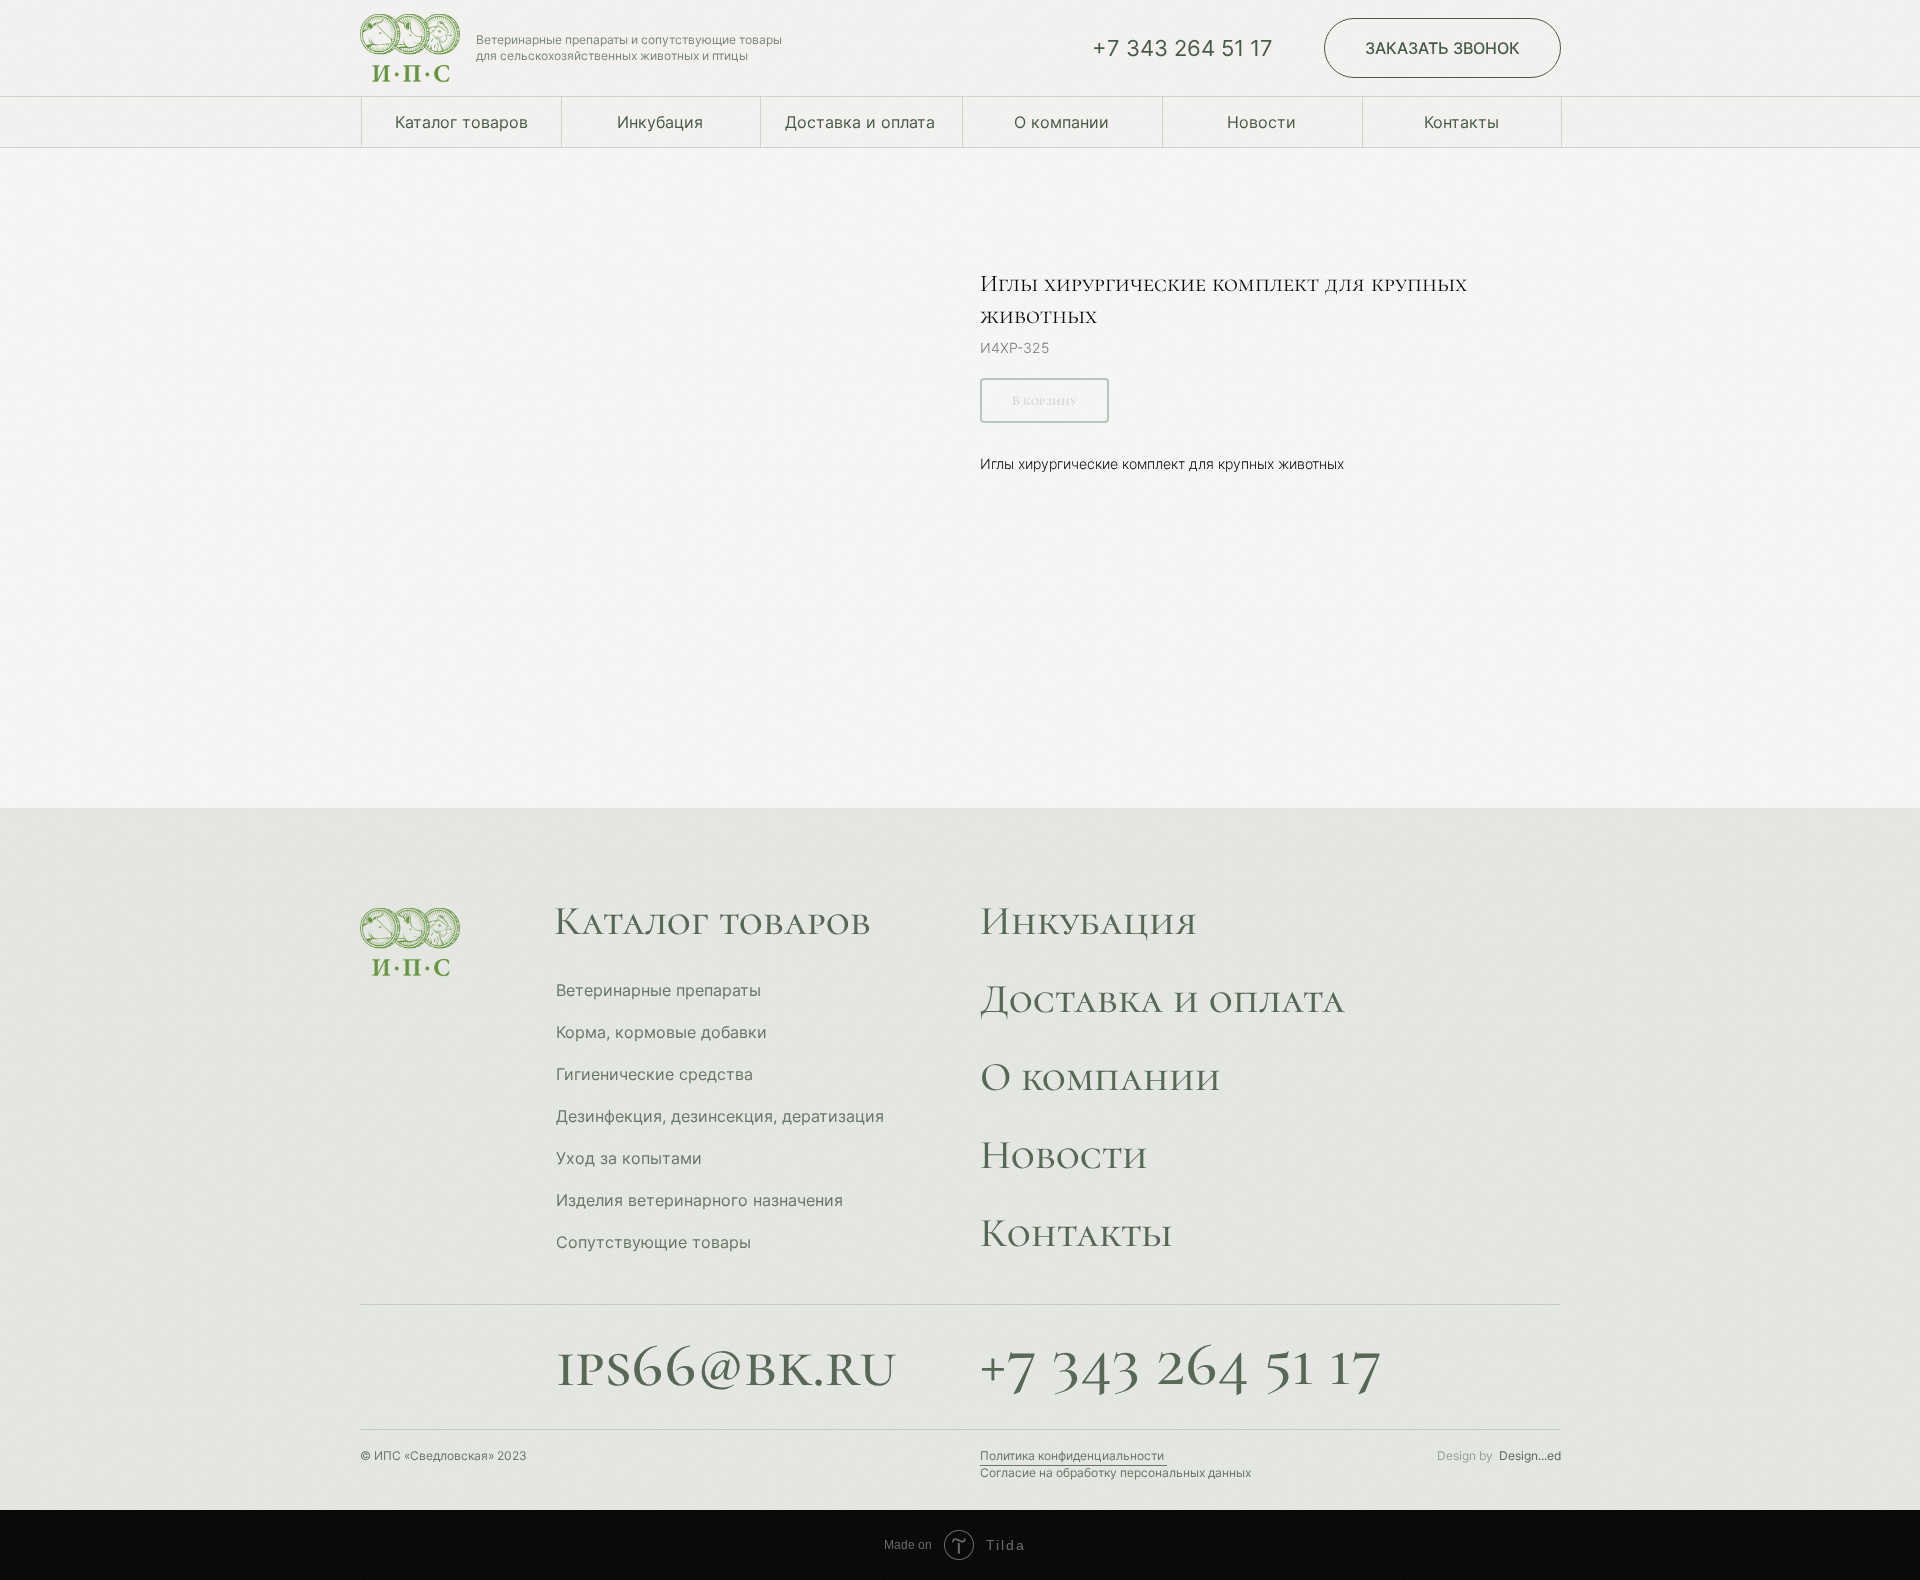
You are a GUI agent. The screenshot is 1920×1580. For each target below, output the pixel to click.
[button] (1442, 48)
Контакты (1076, 1233)
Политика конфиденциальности (1072, 1455)
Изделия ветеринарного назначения (699, 1200)
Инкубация (1088, 921)
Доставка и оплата (1162, 999)
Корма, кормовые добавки (661, 1032)
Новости (1064, 1155)
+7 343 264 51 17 (1182, 48)
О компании (1100, 1077)
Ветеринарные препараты (658, 990)
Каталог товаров (712, 921)
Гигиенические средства (654, 1074)
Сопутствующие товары (653, 1242)
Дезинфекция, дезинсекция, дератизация (720, 1116)
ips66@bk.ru (726, 1364)
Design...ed (1530, 1455)
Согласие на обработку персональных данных (1115, 1472)
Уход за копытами (629, 1158)
